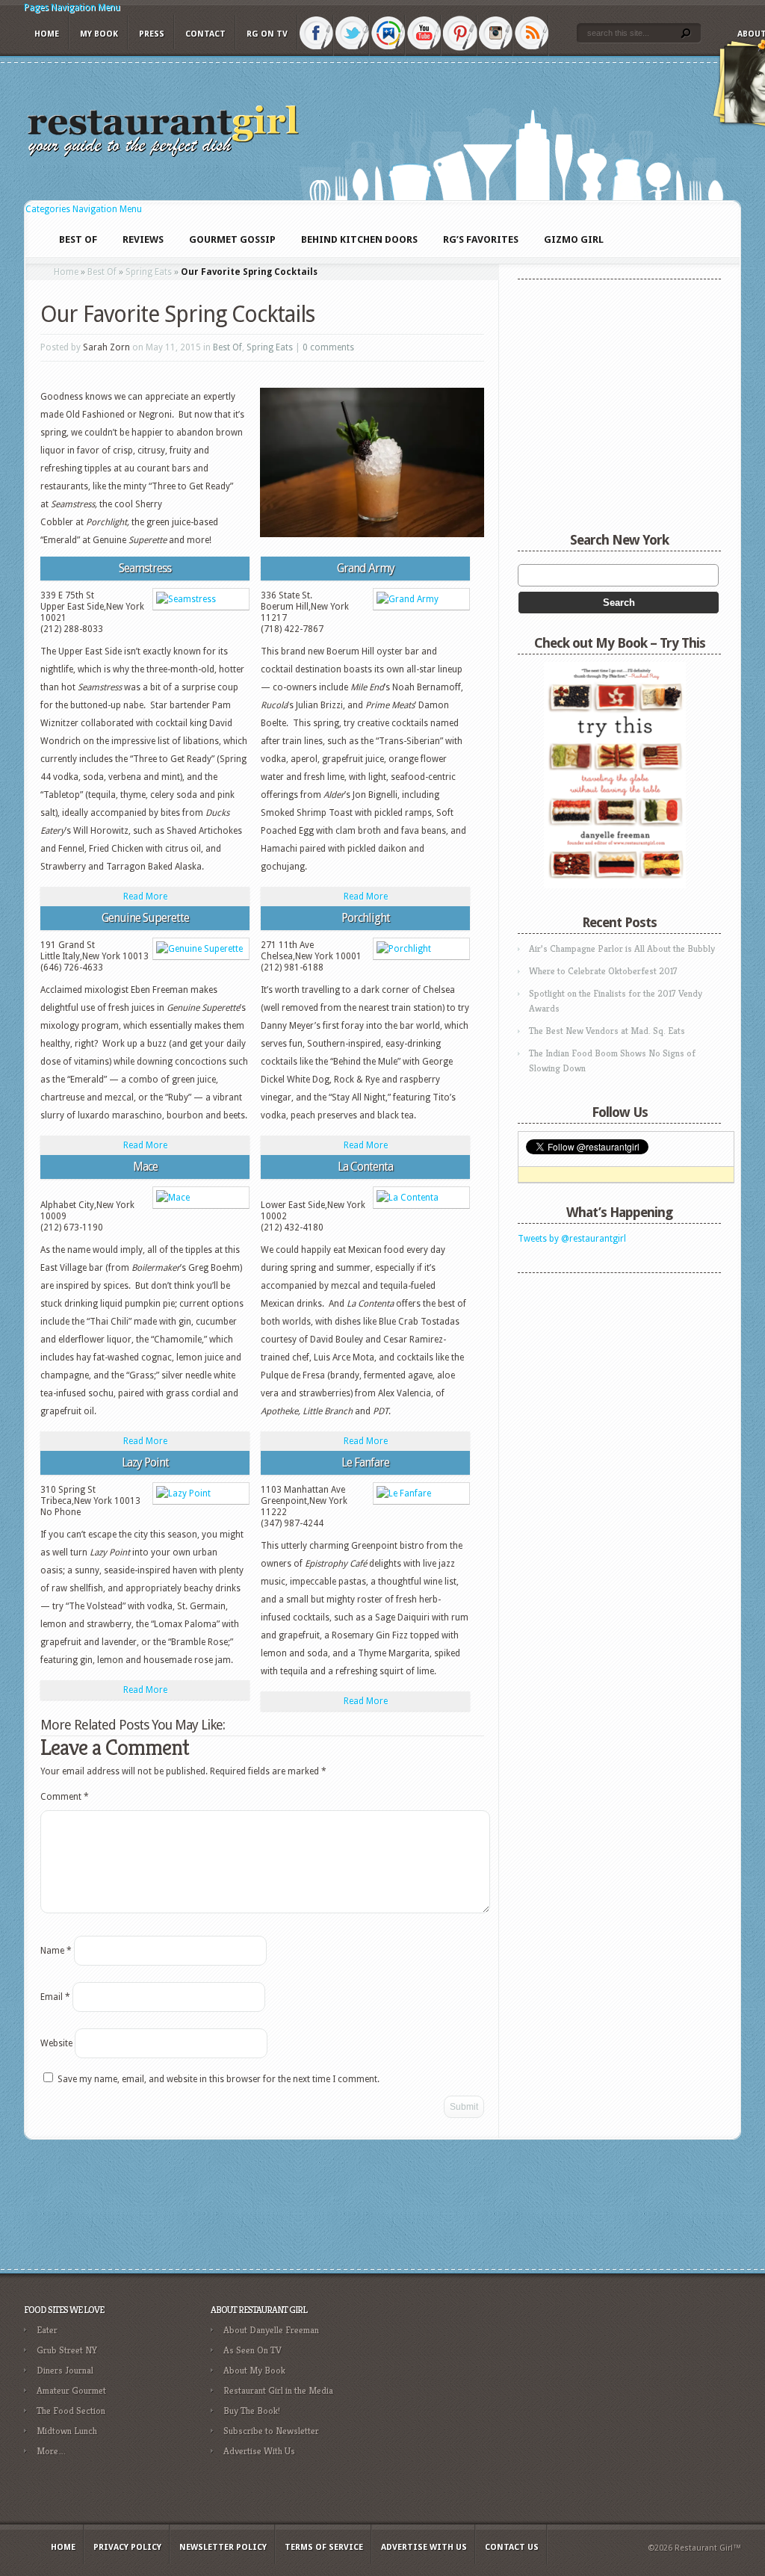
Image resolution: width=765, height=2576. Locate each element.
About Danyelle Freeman (271, 2330)
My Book (99, 34)
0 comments (328, 347)
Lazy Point (145, 1462)
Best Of (102, 272)
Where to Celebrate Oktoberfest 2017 (603, 971)
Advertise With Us (259, 2451)
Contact (205, 34)
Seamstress (145, 568)
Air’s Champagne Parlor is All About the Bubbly (622, 948)
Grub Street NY (67, 2350)
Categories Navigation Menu (84, 209)
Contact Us (512, 2547)
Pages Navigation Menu (72, 7)
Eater (47, 2330)
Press (152, 34)
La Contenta (365, 1167)
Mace (145, 1167)
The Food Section (71, 2411)
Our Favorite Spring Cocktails (177, 314)
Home (47, 34)
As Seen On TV (253, 2350)
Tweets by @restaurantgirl (572, 1239)
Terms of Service (324, 2547)
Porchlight (366, 918)
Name (56, 1951)
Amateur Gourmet (71, 2390)
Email (55, 1997)
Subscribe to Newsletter (271, 2431)
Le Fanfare (365, 1462)
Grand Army (366, 568)
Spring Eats (149, 272)
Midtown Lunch (67, 2431)
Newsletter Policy (223, 2547)
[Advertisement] (611, 1374)
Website (56, 2043)
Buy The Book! (252, 2411)
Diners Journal (65, 2370)
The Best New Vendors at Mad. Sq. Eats (607, 1031)
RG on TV (267, 34)
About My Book (254, 2370)
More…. (51, 2451)
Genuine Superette (145, 918)
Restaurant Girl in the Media (278, 2390)
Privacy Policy (127, 2547)
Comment (65, 1797)
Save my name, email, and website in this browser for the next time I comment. (219, 2079)
